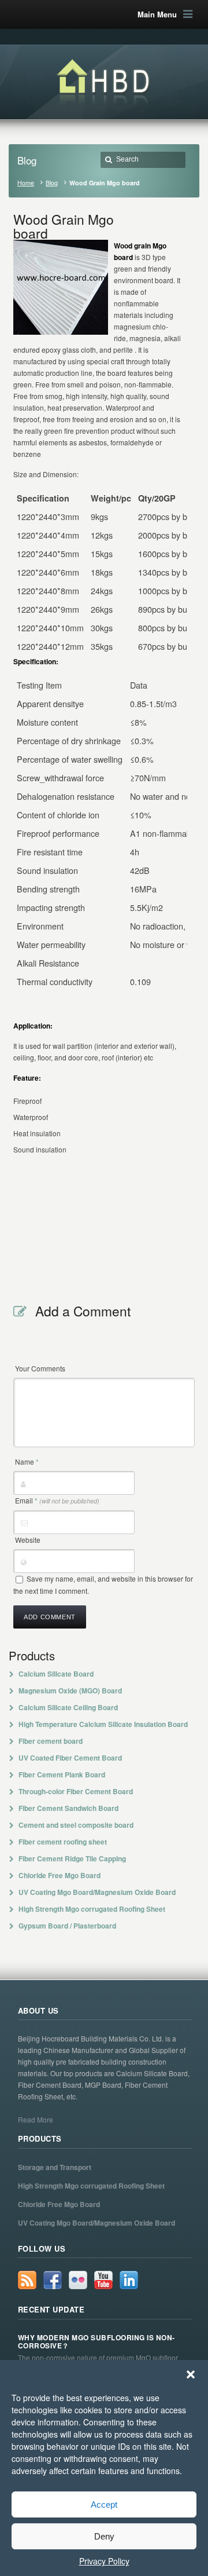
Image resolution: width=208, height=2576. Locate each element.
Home (26, 183)
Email (57, 1500)
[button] (191, 2374)
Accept (104, 2504)
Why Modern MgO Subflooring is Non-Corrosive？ (96, 2342)
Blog (52, 183)
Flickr (78, 2280)
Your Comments (40, 1368)
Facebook (53, 2280)
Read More (36, 2119)
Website (28, 1540)
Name (27, 1461)
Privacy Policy (104, 2561)
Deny (104, 2536)
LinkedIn (129, 2280)
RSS (27, 2280)
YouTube (103, 2280)
